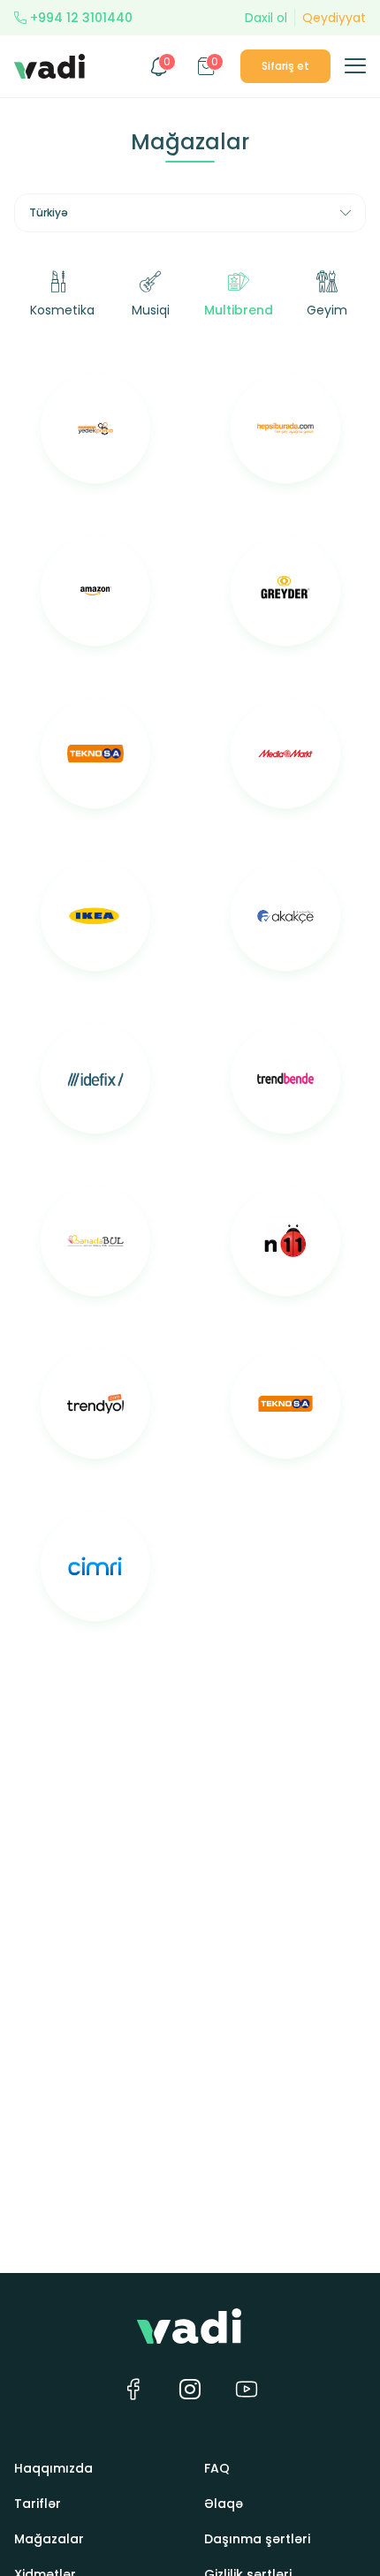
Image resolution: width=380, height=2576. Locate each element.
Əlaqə (224, 2504)
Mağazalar (49, 2539)
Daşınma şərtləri (257, 2539)
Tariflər (38, 2504)
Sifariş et (285, 66)
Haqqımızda (53, 2468)
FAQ (217, 2468)
